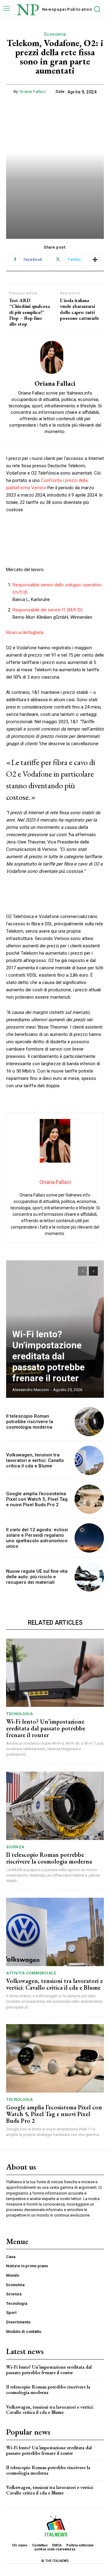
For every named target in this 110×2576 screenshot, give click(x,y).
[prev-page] (82, 1271)
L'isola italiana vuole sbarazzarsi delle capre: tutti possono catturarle (79, 309)
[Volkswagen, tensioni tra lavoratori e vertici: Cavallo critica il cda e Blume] (89, 1460)
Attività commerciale (31, 1973)
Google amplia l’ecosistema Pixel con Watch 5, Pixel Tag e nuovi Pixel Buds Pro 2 (37, 1499)
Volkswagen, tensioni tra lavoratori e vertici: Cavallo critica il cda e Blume (35, 1460)
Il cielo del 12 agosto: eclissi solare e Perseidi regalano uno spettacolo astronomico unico (37, 1538)
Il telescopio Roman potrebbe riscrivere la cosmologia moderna (30, 1422)
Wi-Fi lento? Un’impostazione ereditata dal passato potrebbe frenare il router (48, 1356)
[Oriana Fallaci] (55, 357)
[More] (95, 260)
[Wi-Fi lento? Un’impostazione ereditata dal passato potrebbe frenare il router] (55, 1673)
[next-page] (93, 1271)
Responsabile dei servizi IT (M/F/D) (48, 610)
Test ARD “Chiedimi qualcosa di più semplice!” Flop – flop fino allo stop (29, 312)
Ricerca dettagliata (25, 632)
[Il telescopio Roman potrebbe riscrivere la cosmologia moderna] (89, 1422)
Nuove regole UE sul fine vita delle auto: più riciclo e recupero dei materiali (37, 1577)
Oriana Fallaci (33, 91)
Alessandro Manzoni (31, 1390)
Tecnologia (19, 1714)
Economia (55, 34)
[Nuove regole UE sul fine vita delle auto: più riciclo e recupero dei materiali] (89, 1577)
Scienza (15, 1847)
